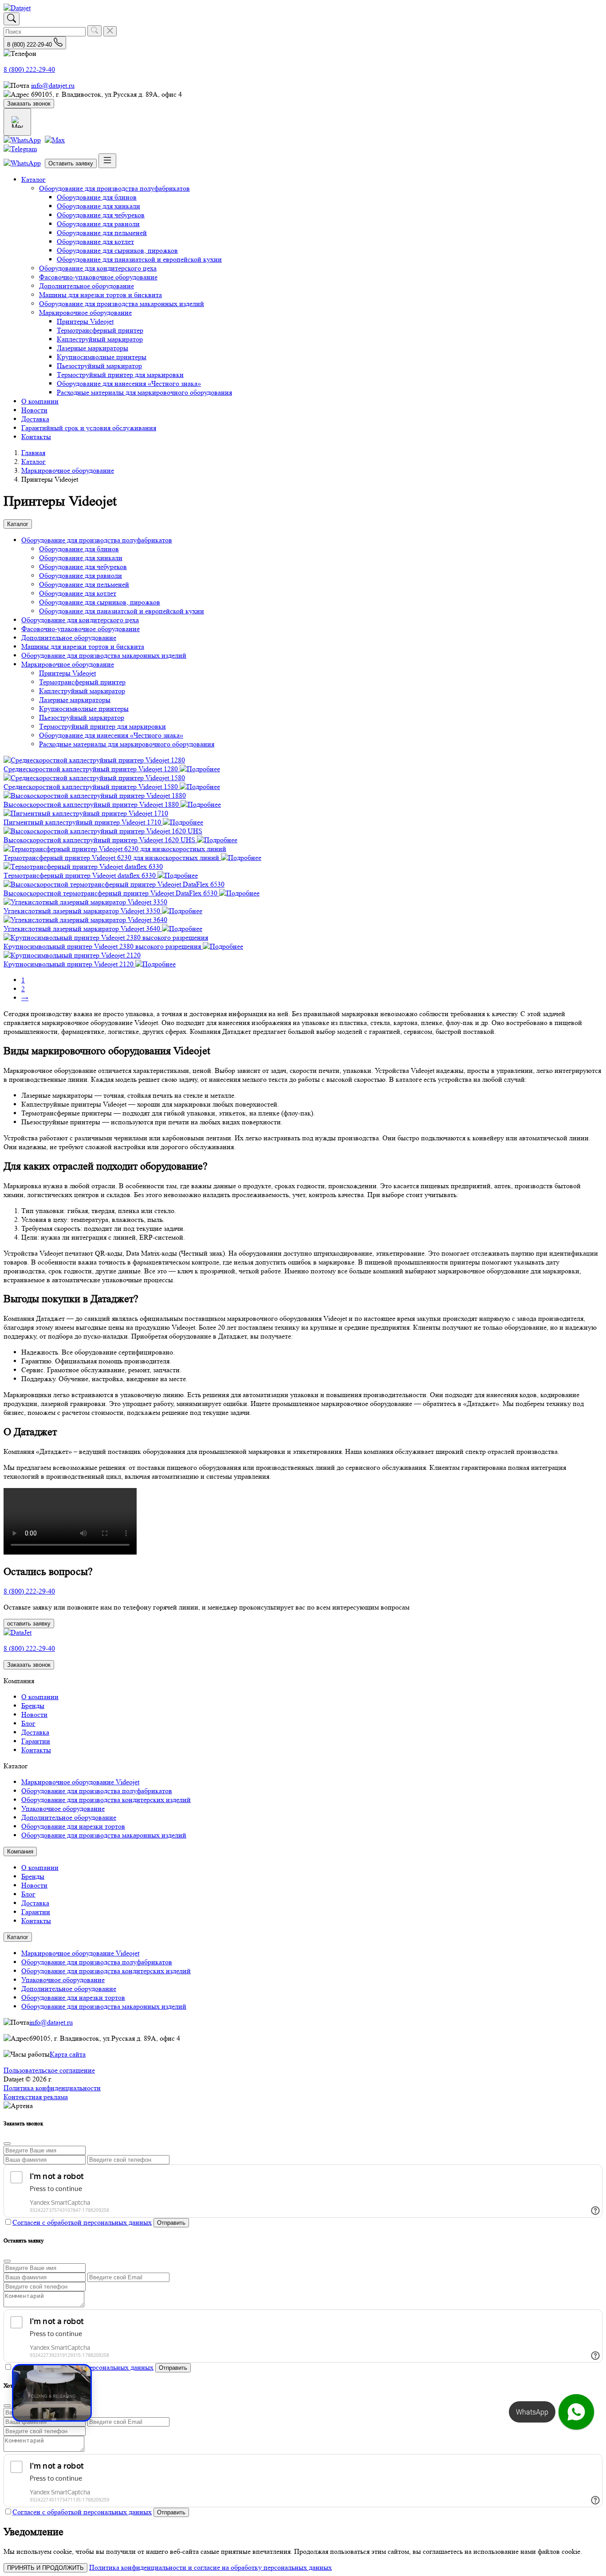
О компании (40, 401)
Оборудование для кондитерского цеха (98, 268)
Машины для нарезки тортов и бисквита (100, 295)
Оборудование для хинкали (98, 206)
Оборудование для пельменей (102, 233)
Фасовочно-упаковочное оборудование (98, 277)
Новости (34, 410)
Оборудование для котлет (95, 241)
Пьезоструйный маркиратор (99, 366)
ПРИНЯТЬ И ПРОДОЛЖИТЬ (45, 2568)
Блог (28, 1723)
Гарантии (36, 1741)
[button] (97, 540)
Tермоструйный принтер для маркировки (120, 375)
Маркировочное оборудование (85, 312)
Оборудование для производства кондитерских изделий (106, 1800)
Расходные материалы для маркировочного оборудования (144, 392)
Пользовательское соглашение (49, 2070)
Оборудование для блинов (97, 197)
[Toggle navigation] (107, 161)
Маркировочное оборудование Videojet (80, 1782)
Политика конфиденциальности (52, 2088)
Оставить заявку (71, 163)
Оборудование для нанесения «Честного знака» (129, 383)
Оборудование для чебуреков (101, 215)
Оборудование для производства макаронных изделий (122, 304)
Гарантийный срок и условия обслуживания (89, 428)
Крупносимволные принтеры (102, 357)
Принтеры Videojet (85, 321)
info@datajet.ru (53, 85)
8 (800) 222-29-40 (29, 69)
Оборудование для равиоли (98, 224)
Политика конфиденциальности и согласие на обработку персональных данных (211, 2567)
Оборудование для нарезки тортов (73, 1826)
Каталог (33, 179)
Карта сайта (68, 2054)
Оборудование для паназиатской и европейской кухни (139, 259)
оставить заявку (29, 1624)
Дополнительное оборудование (87, 286)
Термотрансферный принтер (100, 330)
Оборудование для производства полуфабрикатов (114, 188)
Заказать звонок (29, 104)
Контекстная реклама (36, 2097)
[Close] (7, 2144)
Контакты (36, 437)
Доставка (35, 419)
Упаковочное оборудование (63, 1808)
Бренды (33, 1706)
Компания (20, 1851)
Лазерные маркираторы (92, 348)
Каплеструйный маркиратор (100, 339)
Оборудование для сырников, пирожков (117, 250)
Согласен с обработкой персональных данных (82, 2222)
